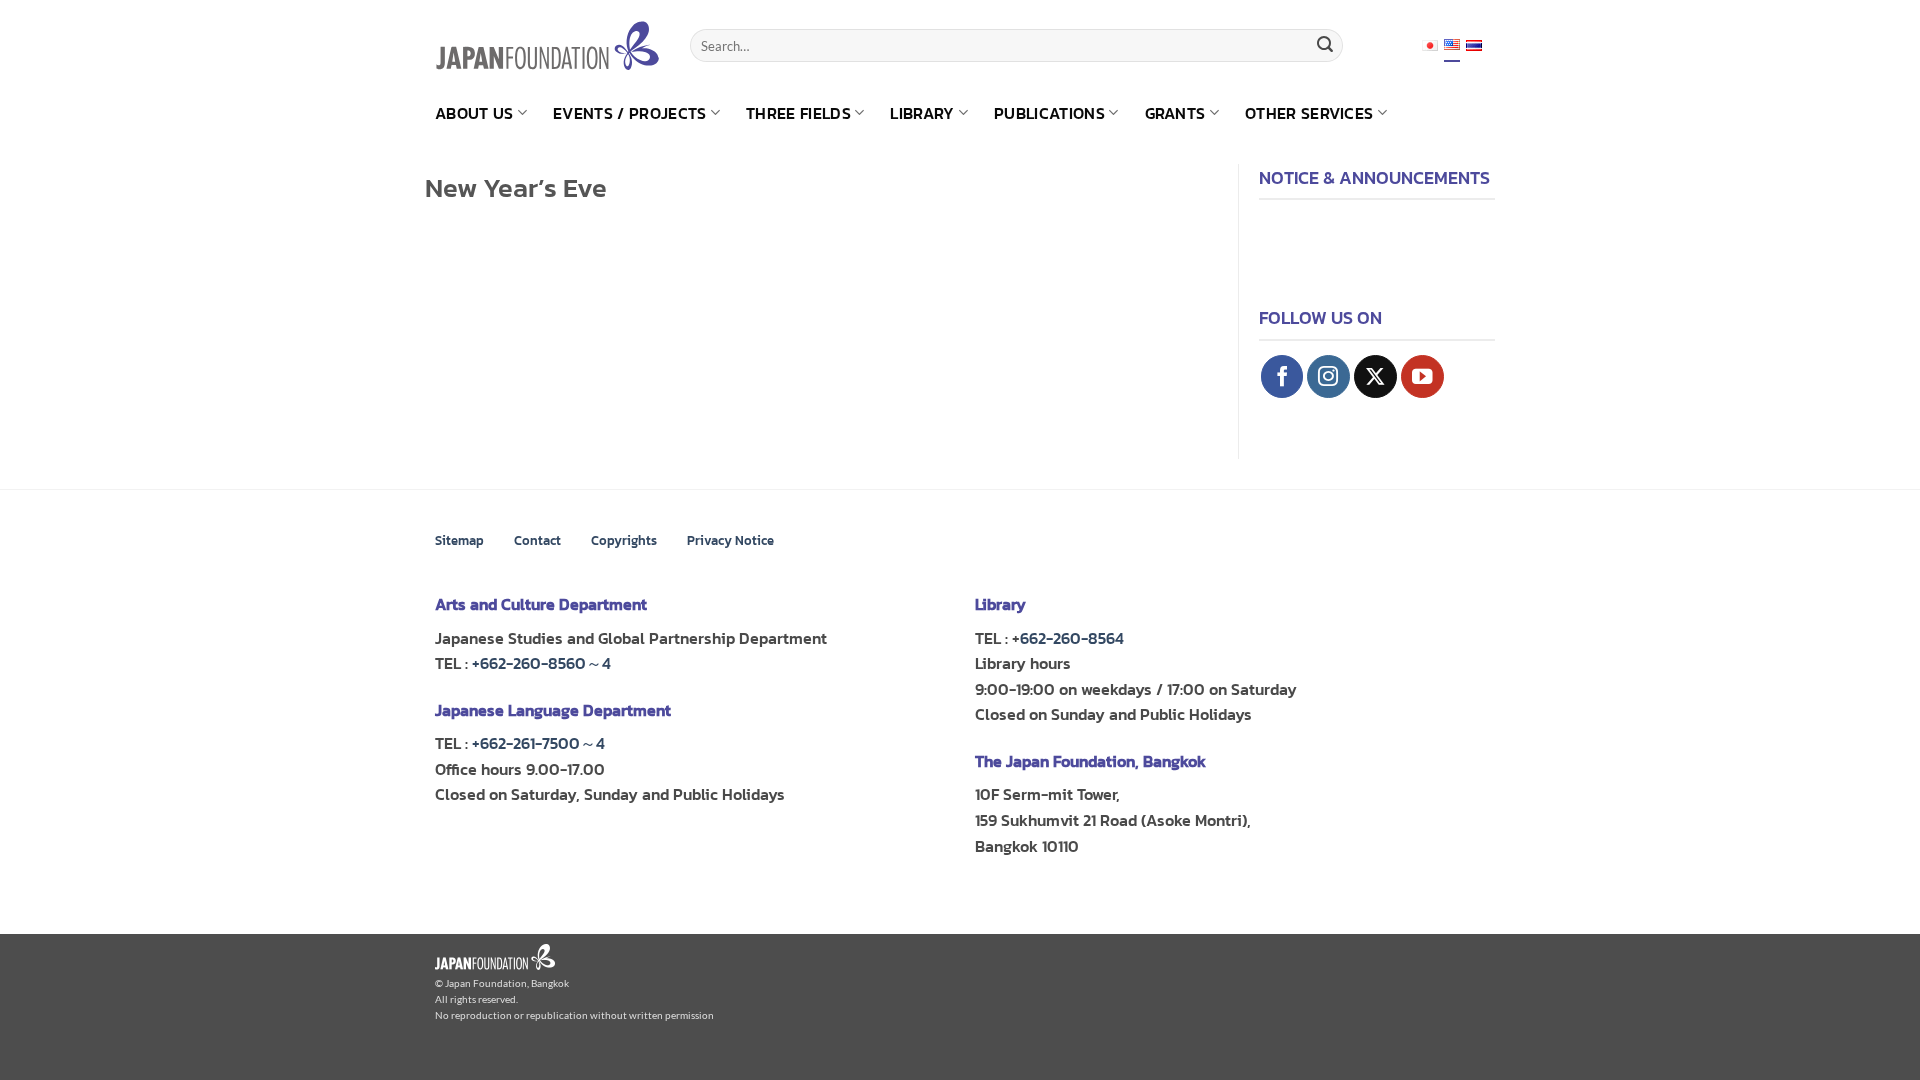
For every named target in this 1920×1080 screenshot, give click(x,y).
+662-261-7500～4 (538, 743)
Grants (1175, 113)
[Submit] (1325, 46)
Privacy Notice (730, 540)
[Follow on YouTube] (1422, 376)
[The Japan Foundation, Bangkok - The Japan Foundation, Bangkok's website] (547, 45)
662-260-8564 (1072, 638)
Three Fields (798, 113)
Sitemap (459, 540)
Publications (1049, 113)
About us (474, 113)
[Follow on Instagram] (1328, 376)
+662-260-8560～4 (541, 663)
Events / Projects (629, 113)
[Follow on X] (1375, 376)
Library (922, 113)
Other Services (1309, 113)
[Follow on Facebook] (1282, 376)
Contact (537, 540)
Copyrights (624, 540)
